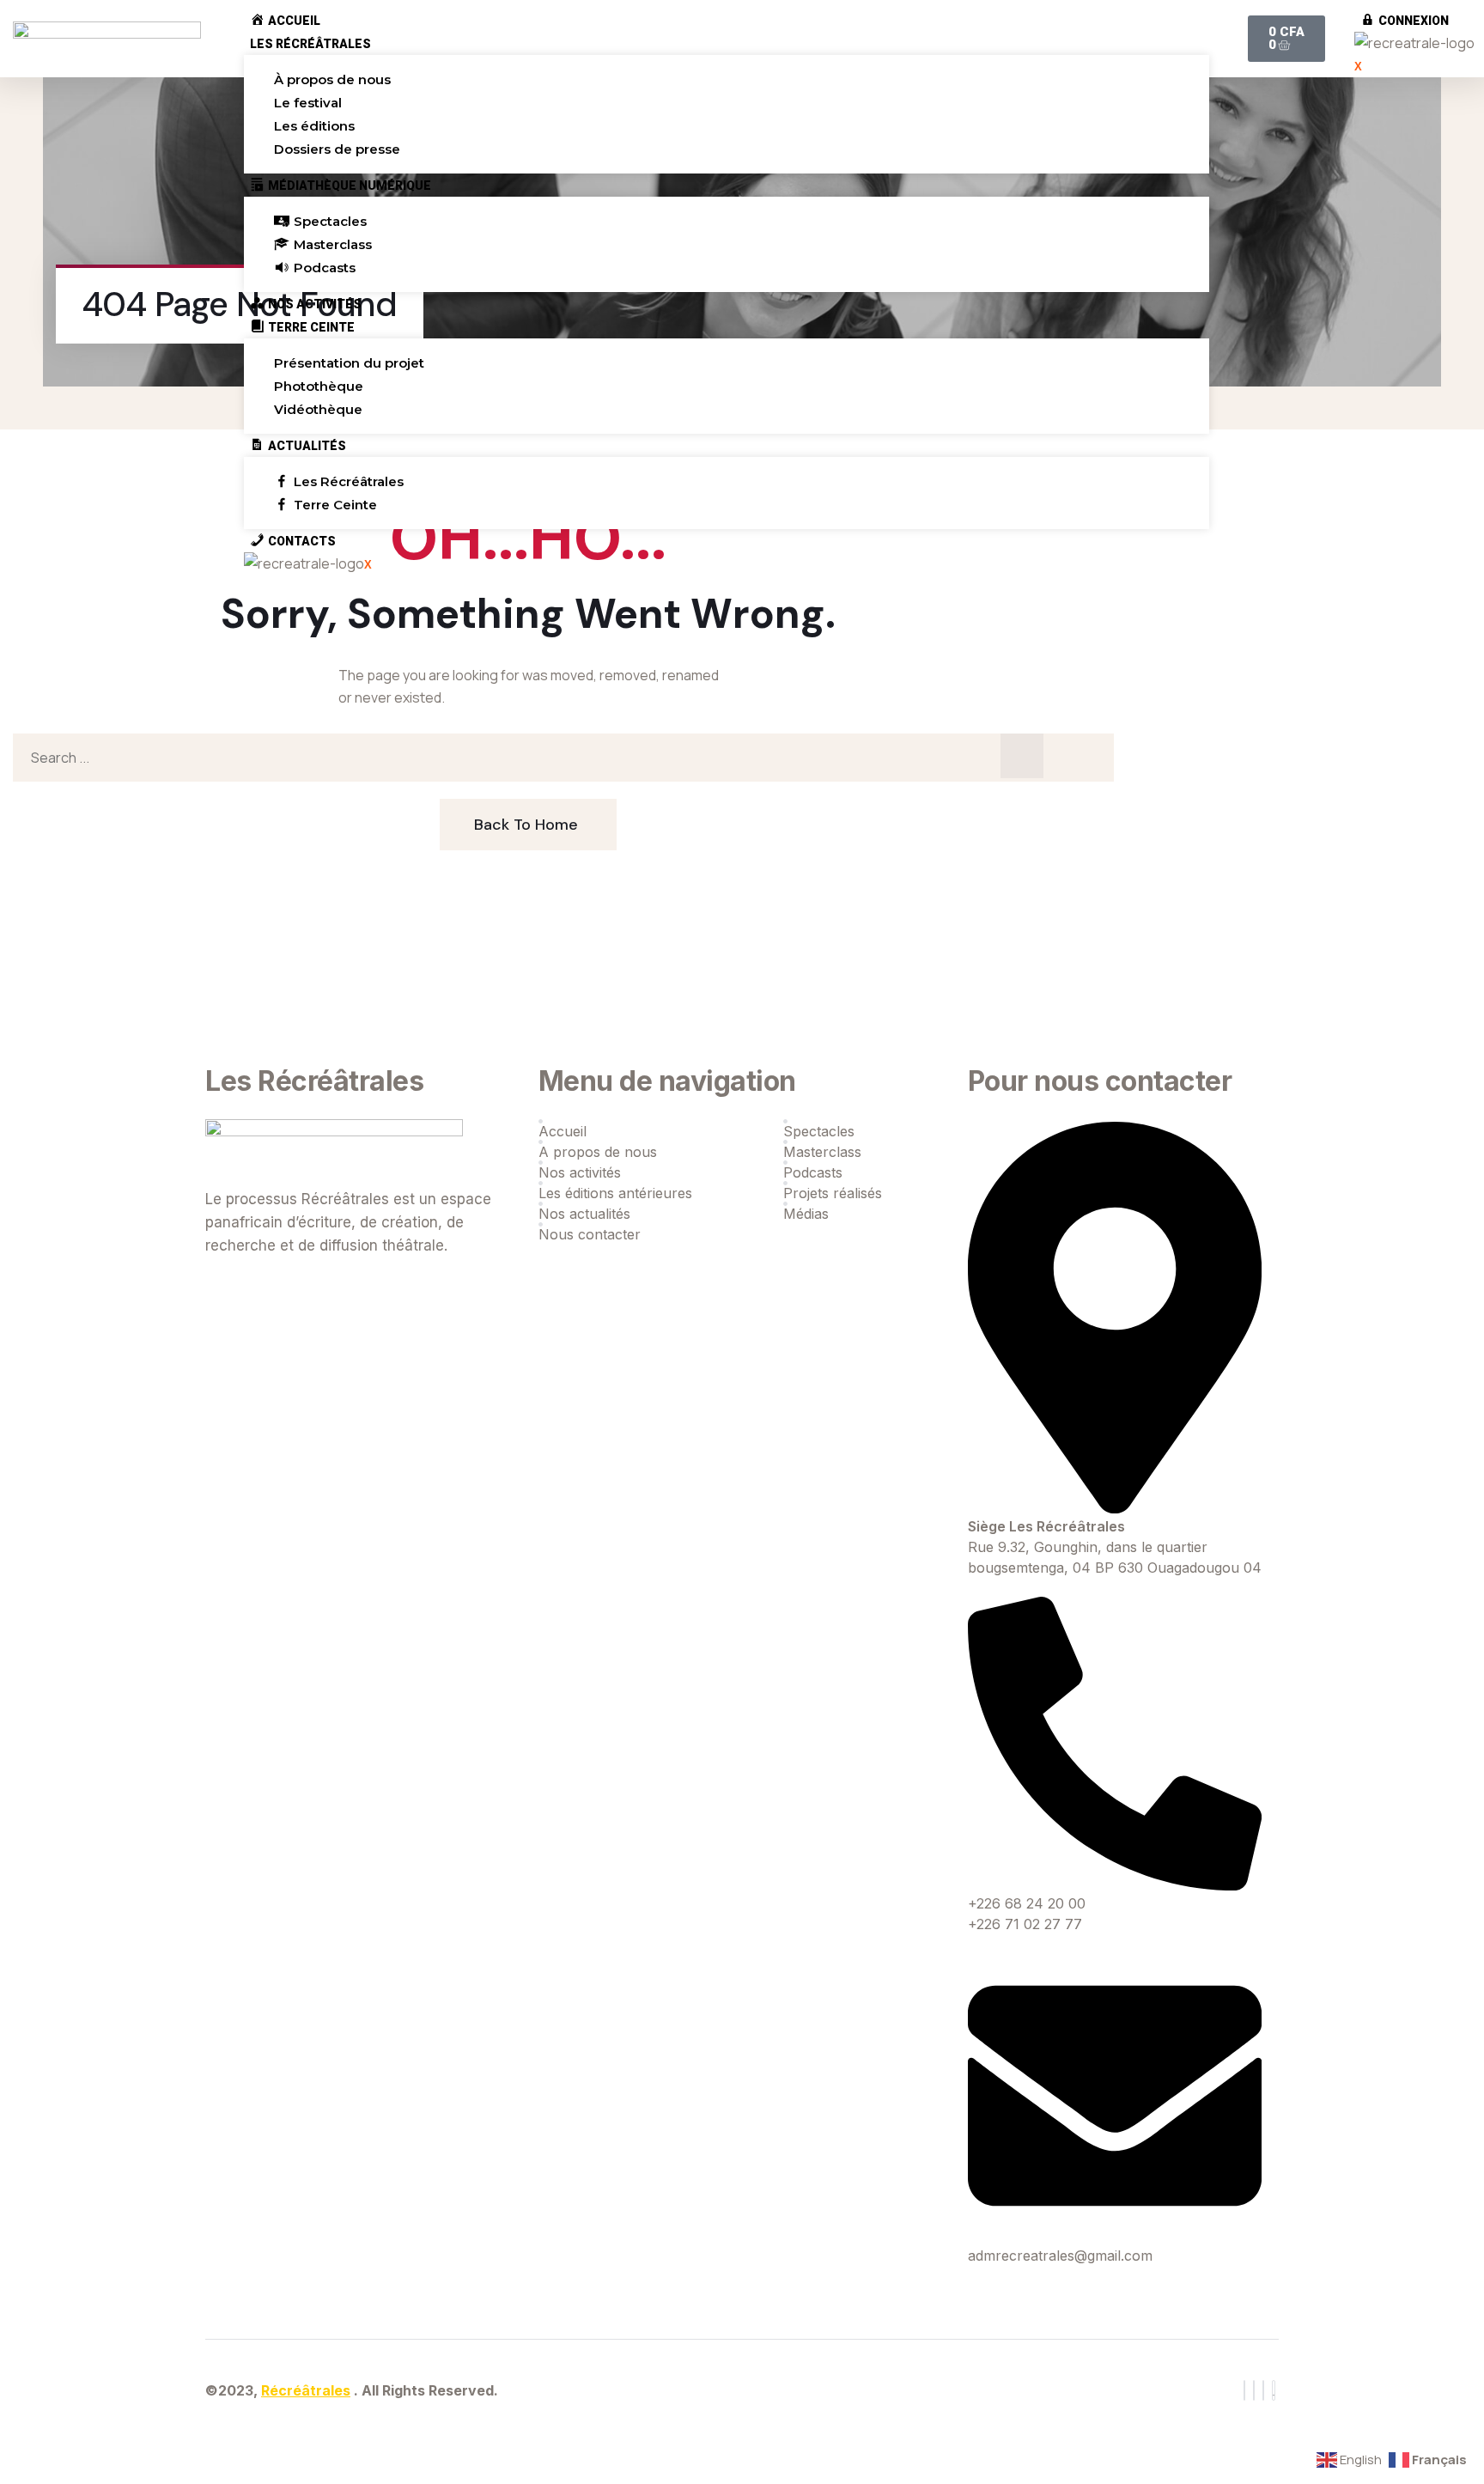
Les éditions (314, 126)
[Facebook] (1244, 2390)
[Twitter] (1254, 2390)
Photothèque (319, 386)
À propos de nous (332, 79)
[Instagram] (1263, 2390)
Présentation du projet (349, 363)
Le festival (308, 103)
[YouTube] (1274, 2390)
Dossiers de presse (337, 149)
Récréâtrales (306, 2390)
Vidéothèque (318, 409)
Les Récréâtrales (310, 44)
